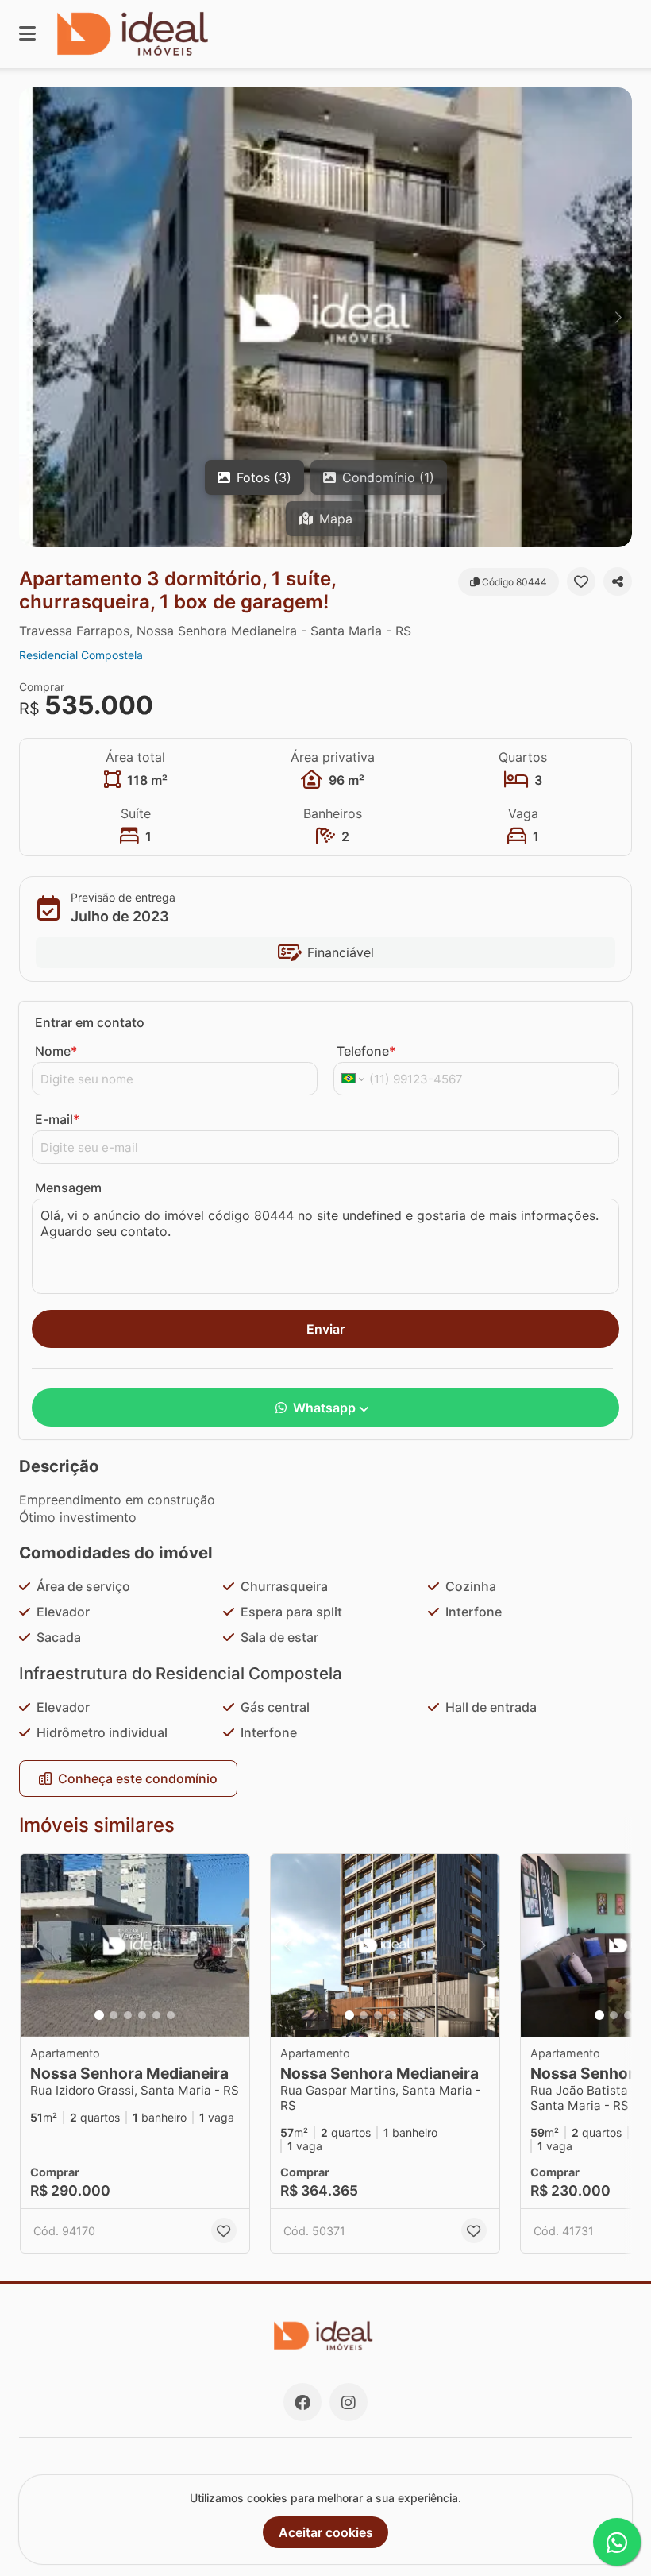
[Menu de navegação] (27, 34)
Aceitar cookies (326, 2532)
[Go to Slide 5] (156, 2015)
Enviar (325, 1329)
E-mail (57, 1119)
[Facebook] (302, 2402)
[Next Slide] (618, 317)
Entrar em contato (90, 1022)
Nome (56, 1051)
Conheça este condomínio (138, 1778)
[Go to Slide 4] (142, 2015)
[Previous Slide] (33, 317)
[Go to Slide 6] (171, 2015)
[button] (325, 317)
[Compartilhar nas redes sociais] (618, 581)
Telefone (366, 1051)
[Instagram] (349, 2402)
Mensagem (68, 1188)
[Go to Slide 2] (114, 2015)
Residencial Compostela (81, 655)
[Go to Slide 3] (128, 2015)
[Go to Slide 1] (99, 2015)
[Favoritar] (581, 581)
